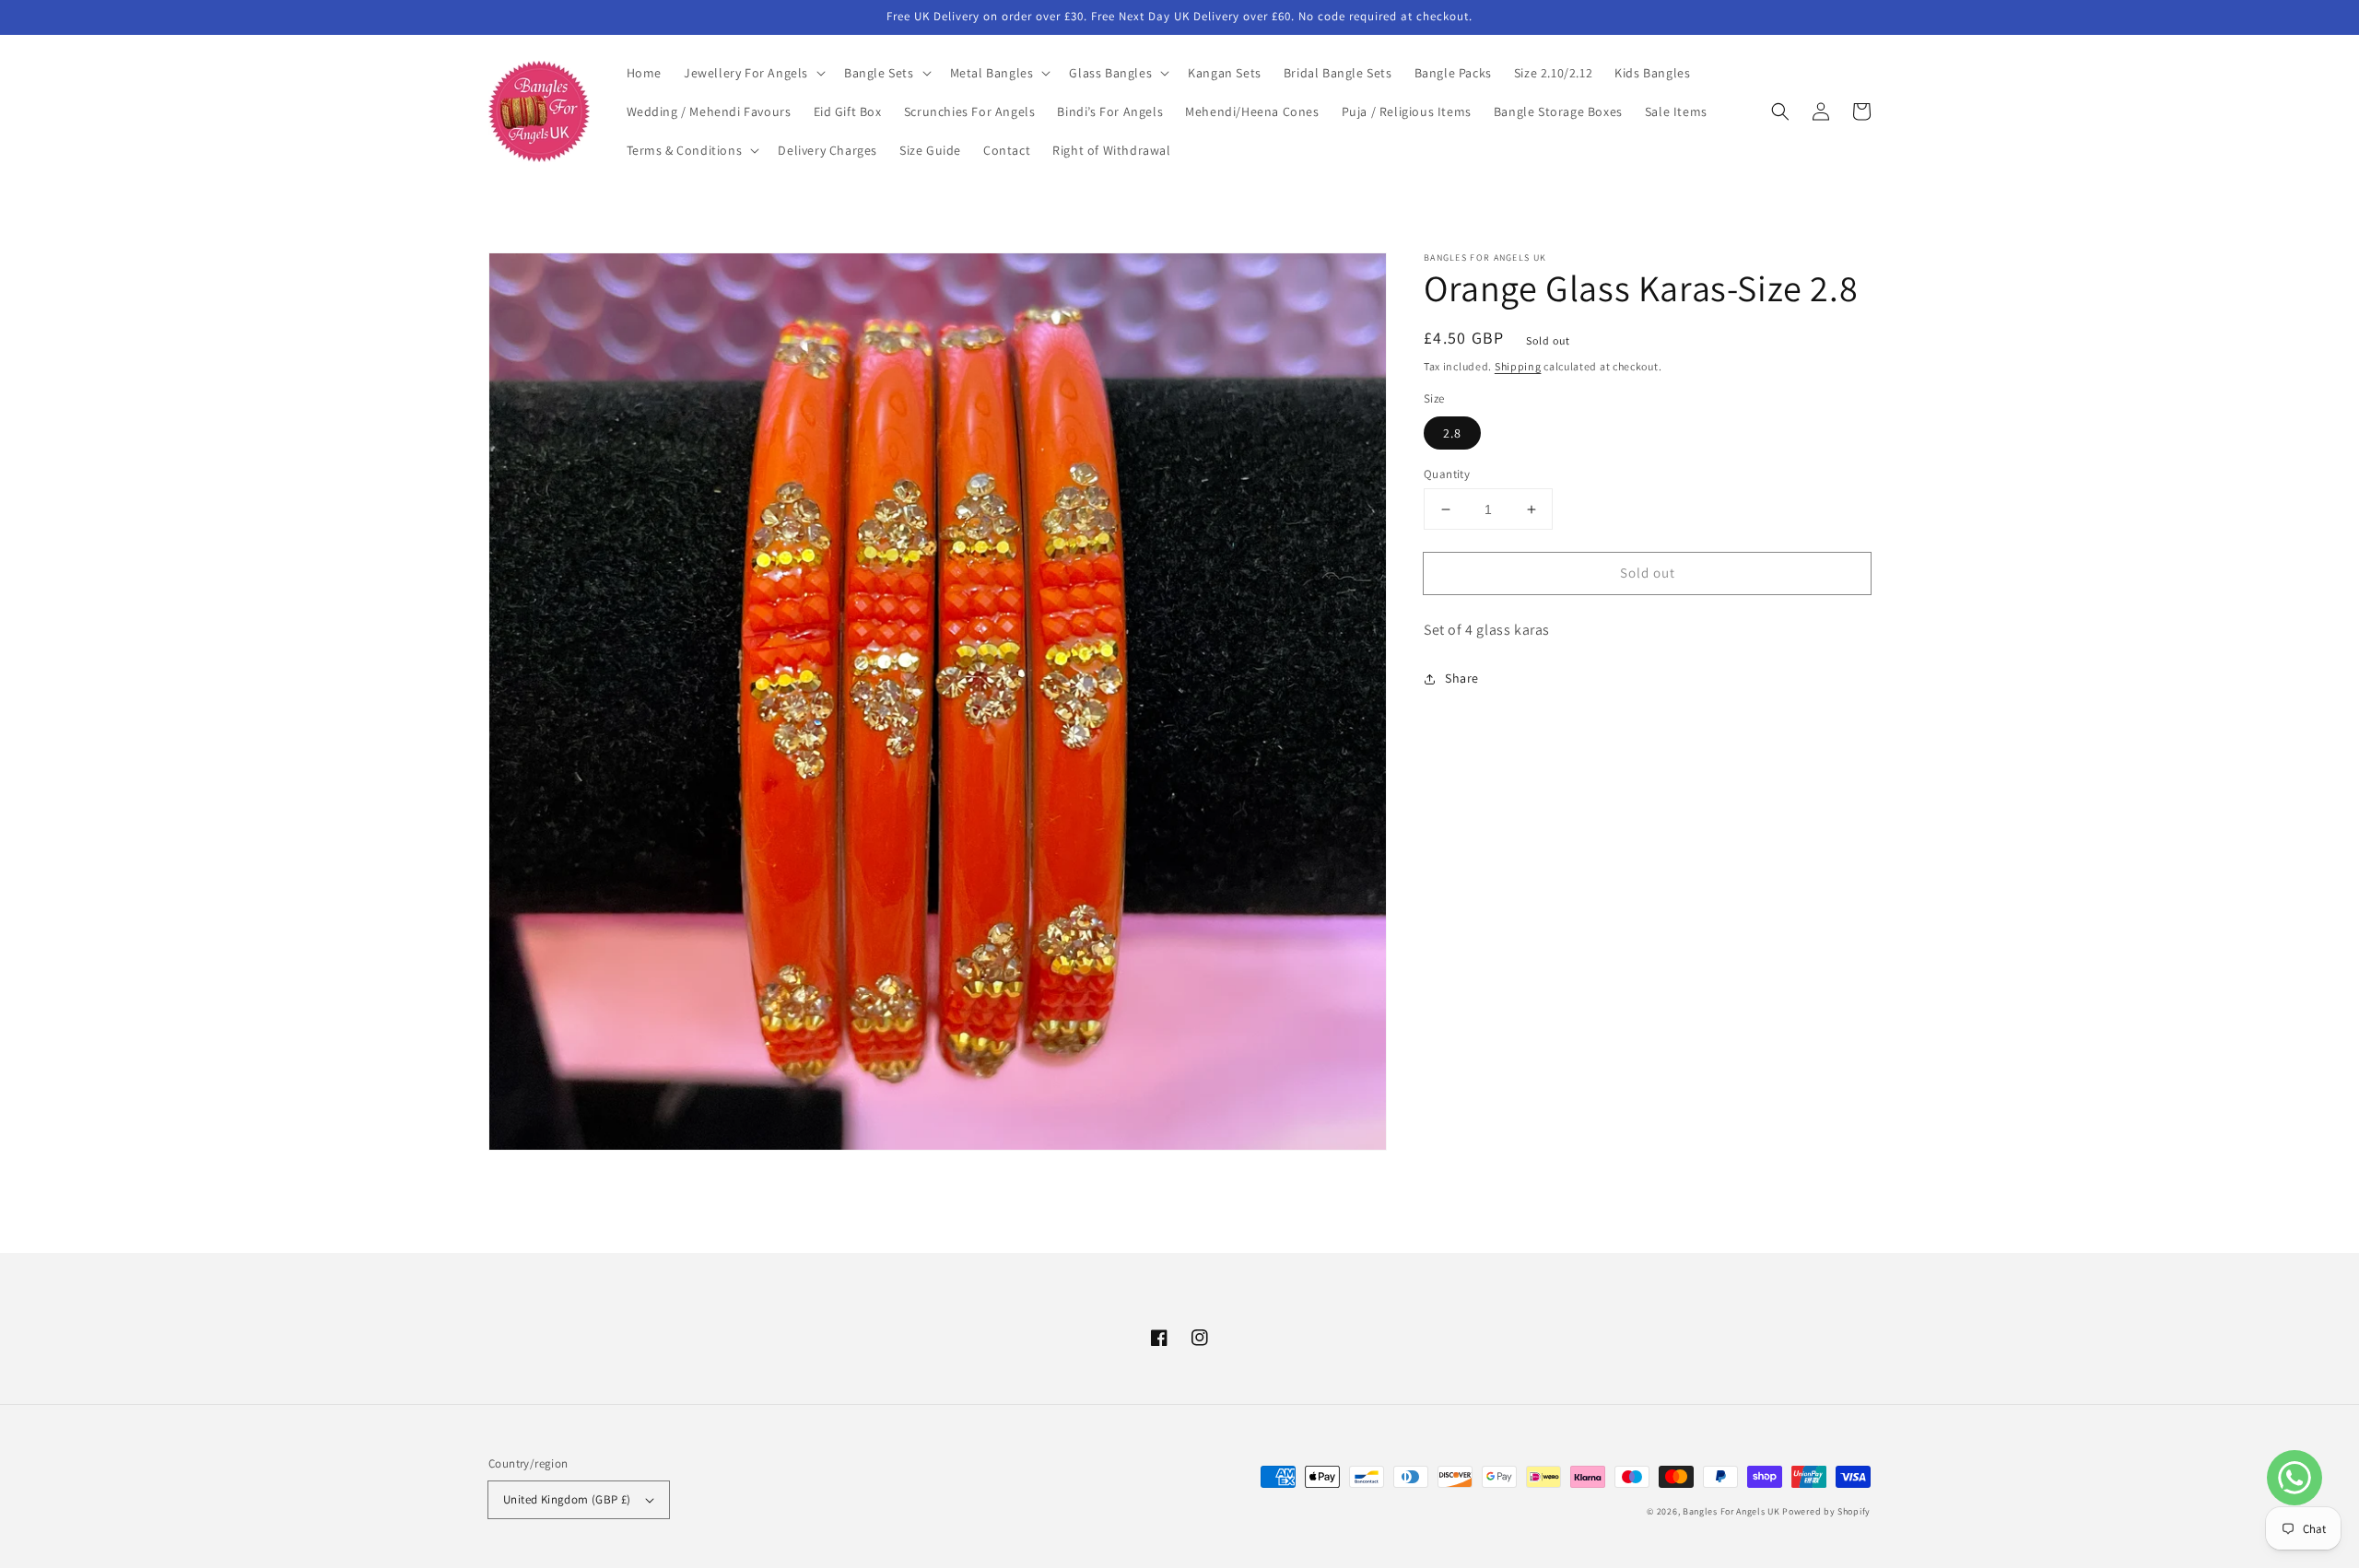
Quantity (1447, 474)
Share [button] (1462, 679)
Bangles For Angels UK (1732, 1511)
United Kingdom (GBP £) (567, 1499)
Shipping (1518, 366)
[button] (753, 73)
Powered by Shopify (1826, 1511)
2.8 (1452, 433)
